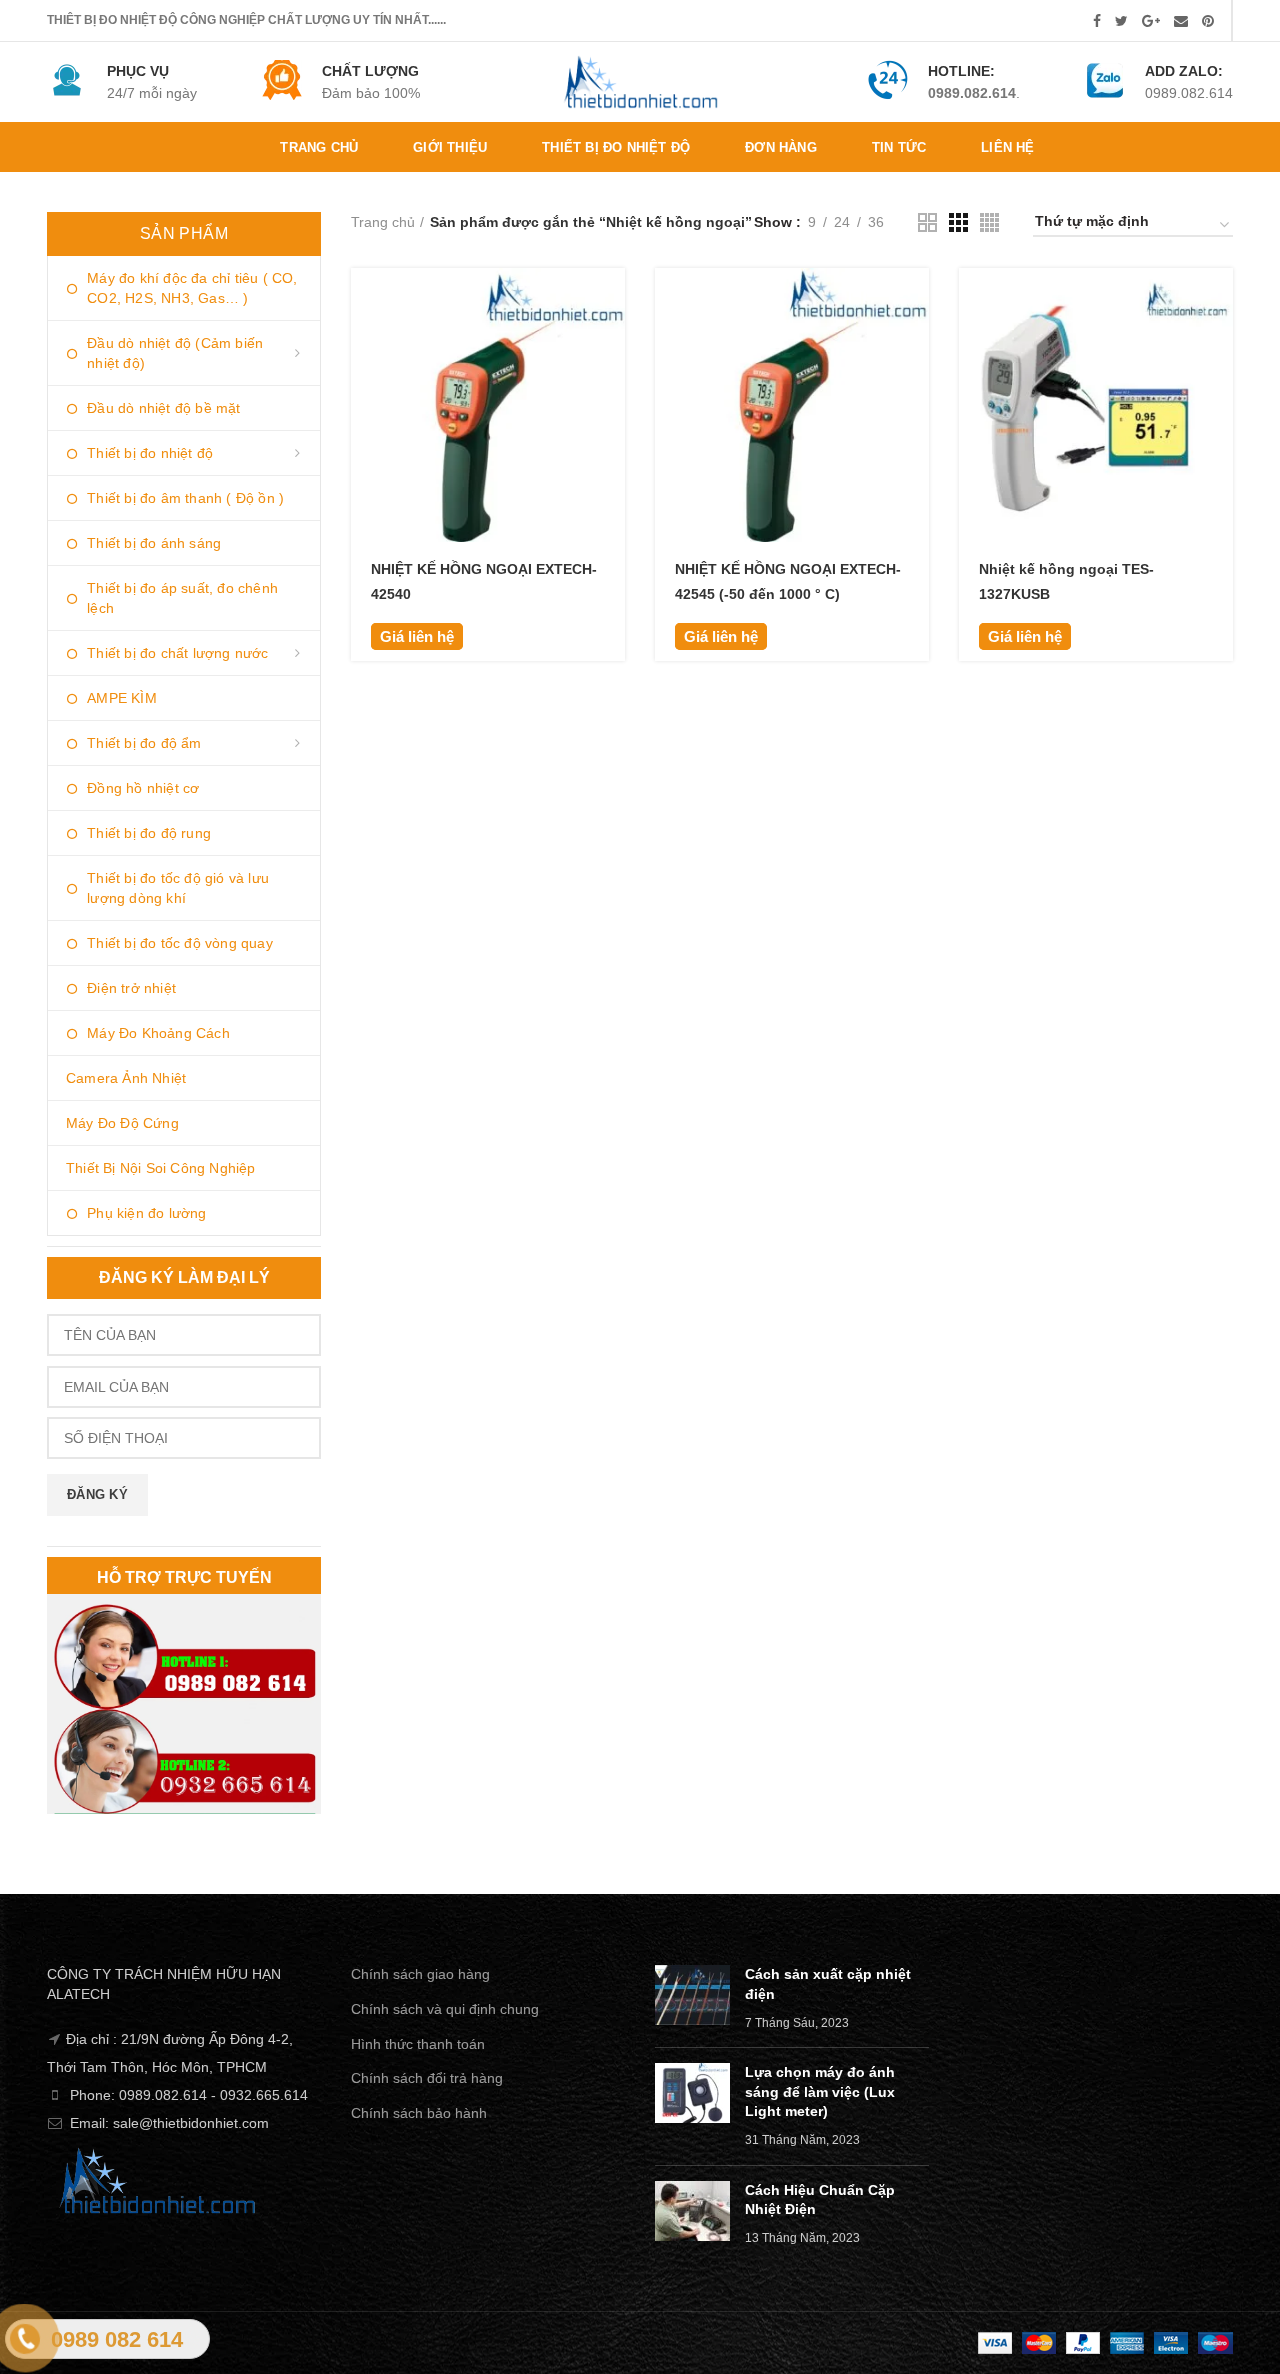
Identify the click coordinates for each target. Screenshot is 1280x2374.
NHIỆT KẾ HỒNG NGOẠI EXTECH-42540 (484, 581)
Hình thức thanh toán (418, 2044)
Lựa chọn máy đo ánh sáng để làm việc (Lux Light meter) (820, 2091)
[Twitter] (1121, 21)
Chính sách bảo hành (419, 2113)
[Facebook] (1097, 21)
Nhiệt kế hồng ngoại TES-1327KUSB (1066, 581)
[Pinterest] (1208, 21)
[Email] (1181, 21)
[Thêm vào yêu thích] (610, 390)
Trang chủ (383, 222)
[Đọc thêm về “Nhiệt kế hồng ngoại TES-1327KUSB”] (1218, 300)
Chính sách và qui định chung (445, 2009)
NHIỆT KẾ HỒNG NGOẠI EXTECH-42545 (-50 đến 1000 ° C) (788, 581)
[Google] (1151, 21)
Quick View (610, 345)
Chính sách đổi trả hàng (427, 2078)
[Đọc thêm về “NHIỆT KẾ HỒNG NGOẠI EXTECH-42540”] (610, 300)
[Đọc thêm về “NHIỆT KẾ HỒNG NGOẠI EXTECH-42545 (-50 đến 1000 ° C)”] (914, 300)
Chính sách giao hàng (420, 1974)
